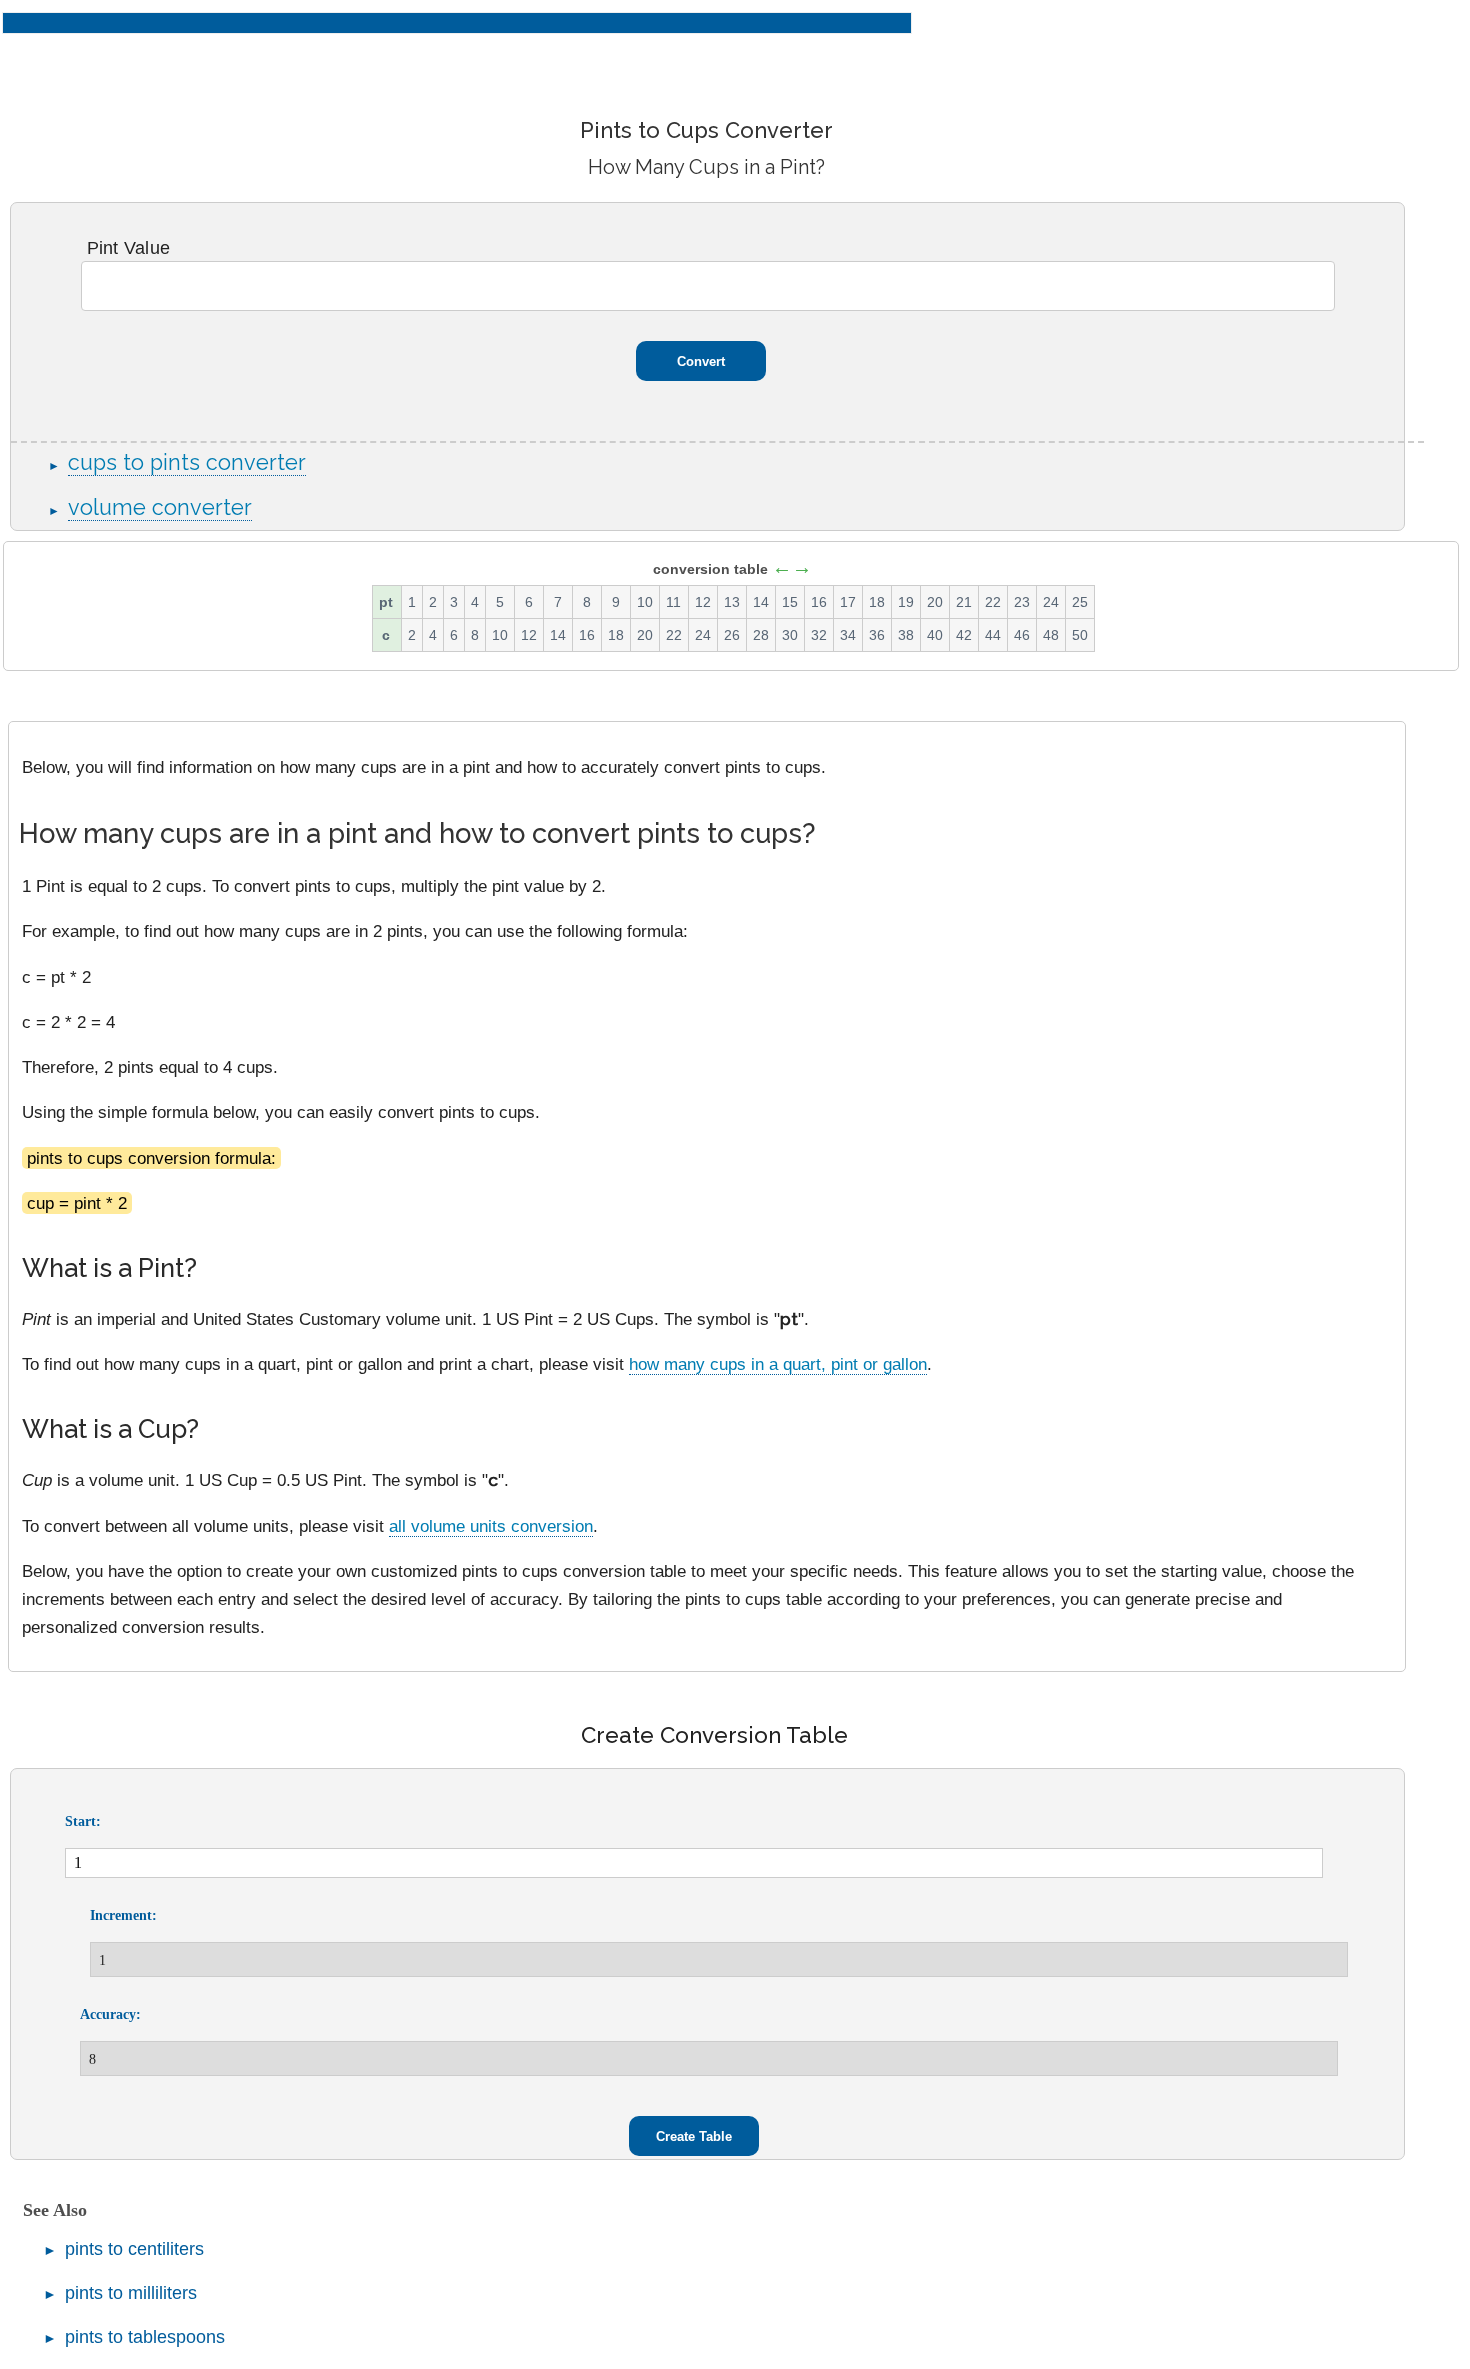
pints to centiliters (134, 2249)
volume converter (160, 507)
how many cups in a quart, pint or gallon (778, 1364)
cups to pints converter (187, 462)
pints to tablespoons (145, 2337)
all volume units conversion (491, 1526)
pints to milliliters (131, 2293)
